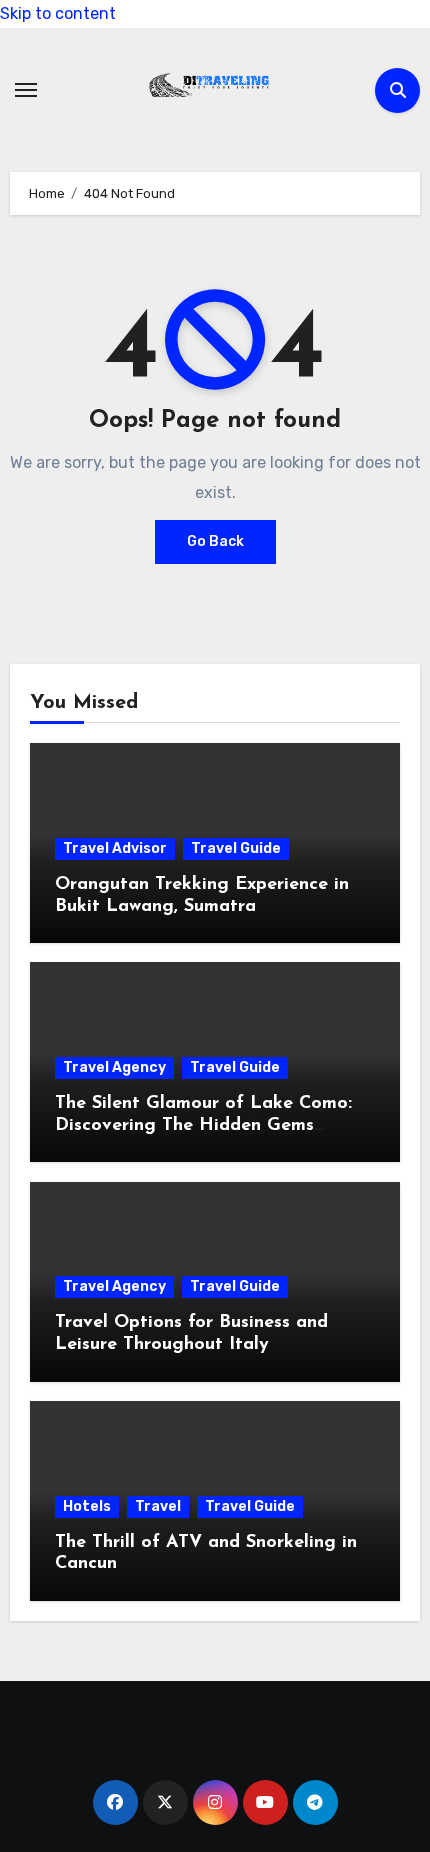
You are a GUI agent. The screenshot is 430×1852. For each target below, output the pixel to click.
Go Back (215, 541)
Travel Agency (114, 1067)
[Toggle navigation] (26, 90)
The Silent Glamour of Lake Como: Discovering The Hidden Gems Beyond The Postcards (203, 1125)
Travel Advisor (115, 848)
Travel (158, 1506)
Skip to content (58, 13)
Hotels (87, 1506)
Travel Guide (236, 848)
